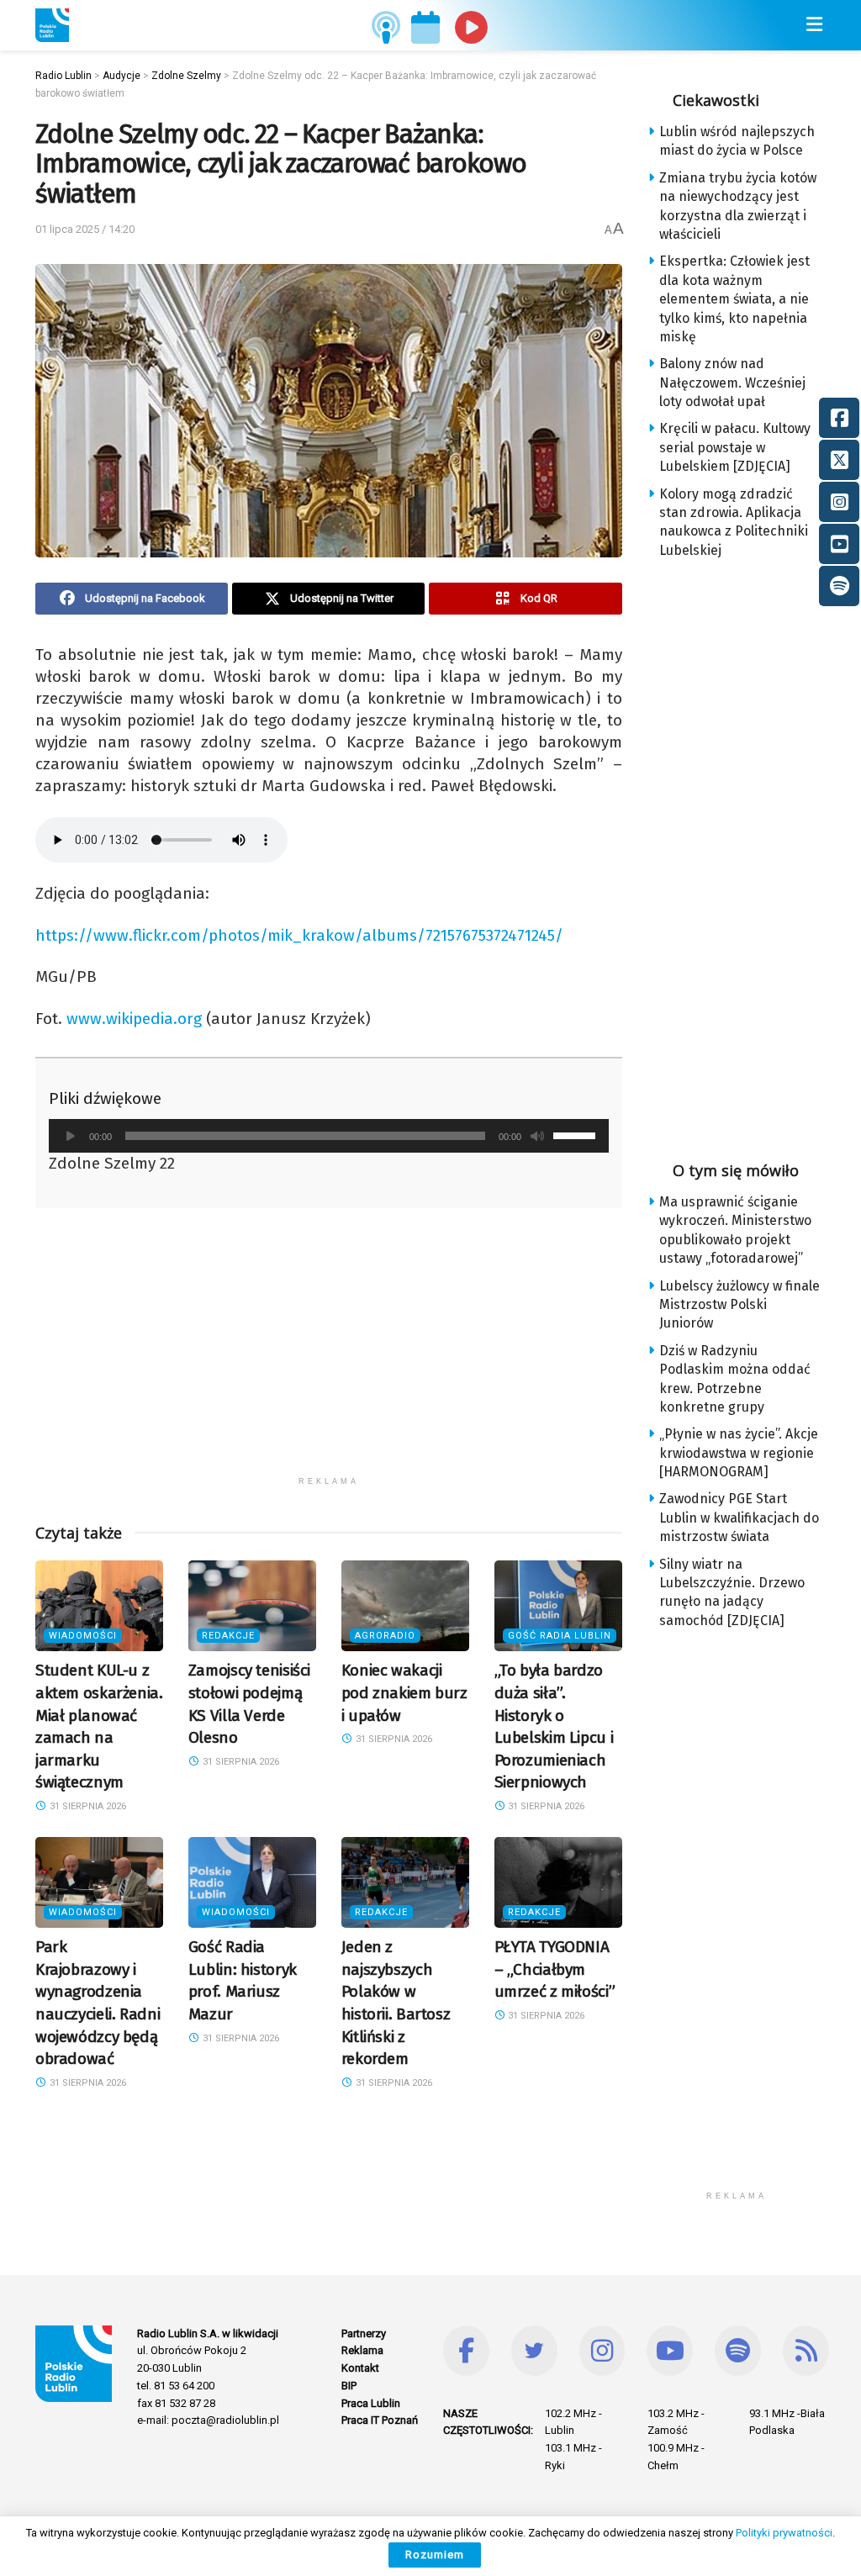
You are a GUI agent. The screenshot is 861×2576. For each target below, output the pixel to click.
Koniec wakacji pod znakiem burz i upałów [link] (404, 1692)
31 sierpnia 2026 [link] (87, 1806)
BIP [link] (349, 2386)
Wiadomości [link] (83, 1636)
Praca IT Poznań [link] (380, 2420)
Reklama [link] (362, 2350)
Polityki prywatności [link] (784, 2533)
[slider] (577, 1134)
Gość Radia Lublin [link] (560, 1636)
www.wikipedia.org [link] (134, 1019)
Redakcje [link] (228, 1636)
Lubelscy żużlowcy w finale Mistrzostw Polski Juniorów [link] (740, 1305)
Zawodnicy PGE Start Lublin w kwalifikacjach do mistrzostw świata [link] (739, 1518)
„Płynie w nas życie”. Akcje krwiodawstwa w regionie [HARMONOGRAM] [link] (739, 1453)
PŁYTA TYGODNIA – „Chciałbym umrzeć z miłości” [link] (555, 1969)
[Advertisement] (329, 1350)
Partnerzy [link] (364, 2333)
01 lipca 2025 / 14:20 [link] (85, 229)
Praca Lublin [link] (371, 2403)
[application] (329, 1136)
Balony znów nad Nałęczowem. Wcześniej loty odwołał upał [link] (732, 383)
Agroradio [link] (385, 1636)
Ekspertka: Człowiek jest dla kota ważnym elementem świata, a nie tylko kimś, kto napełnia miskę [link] (734, 299)
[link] (52, 25)
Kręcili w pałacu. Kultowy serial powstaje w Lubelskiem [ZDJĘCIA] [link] (735, 447)
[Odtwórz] (71, 1136)
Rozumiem (435, 2555)
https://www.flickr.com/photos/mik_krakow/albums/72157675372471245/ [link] (299, 935)
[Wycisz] (537, 1136)
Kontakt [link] (360, 2368)
